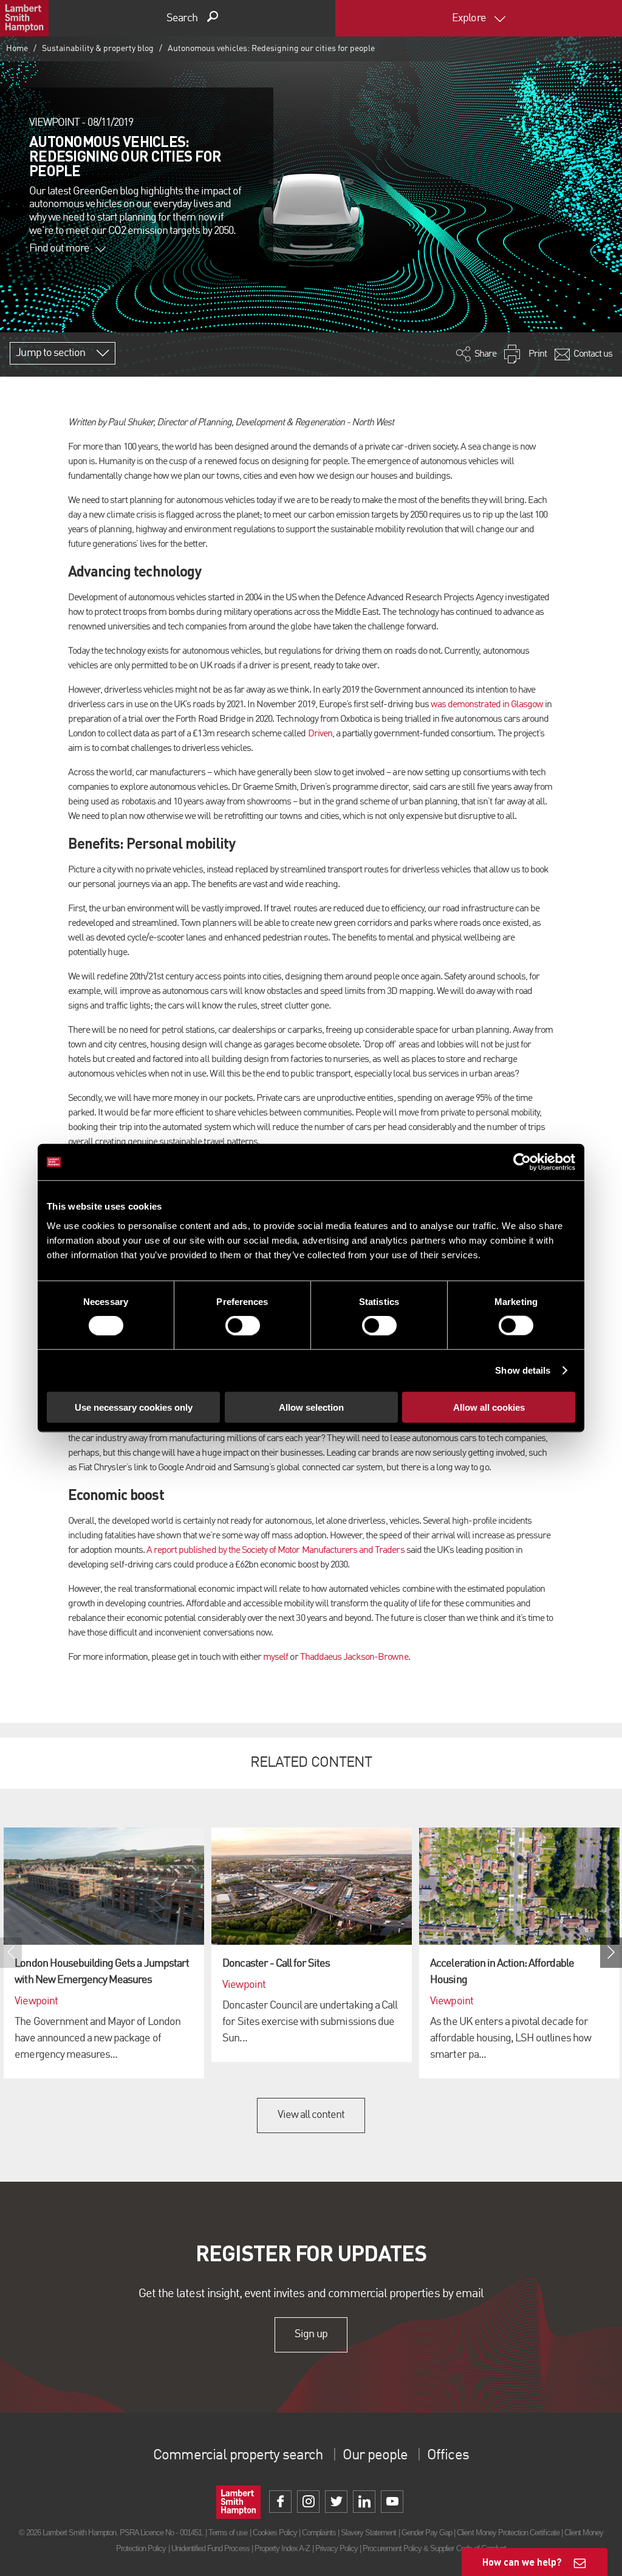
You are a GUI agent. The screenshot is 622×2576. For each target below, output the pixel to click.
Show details (523, 1370)
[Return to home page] (24, 18)
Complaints (319, 2533)
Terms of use (228, 2533)
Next (611, 1953)
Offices (448, 2456)
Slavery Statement (369, 2533)
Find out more (60, 248)
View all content (311, 2115)
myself (275, 1657)
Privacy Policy (337, 2548)
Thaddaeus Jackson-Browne (354, 1657)
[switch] (243, 1326)
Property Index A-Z (282, 2548)
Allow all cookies (489, 1407)
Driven (320, 734)
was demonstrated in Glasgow (487, 705)
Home (17, 49)
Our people (375, 2456)
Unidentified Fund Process (210, 2548)
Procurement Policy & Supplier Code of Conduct (434, 2548)
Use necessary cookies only (134, 1407)
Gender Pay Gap (427, 2533)
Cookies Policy (275, 2533)
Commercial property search (238, 2456)
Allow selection (311, 1407)
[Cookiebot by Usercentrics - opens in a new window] (522, 1162)
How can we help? (522, 2562)
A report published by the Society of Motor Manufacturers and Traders (275, 1550)
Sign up (311, 2334)
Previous (11, 1953)
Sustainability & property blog (98, 49)
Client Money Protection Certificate (508, 2533)
